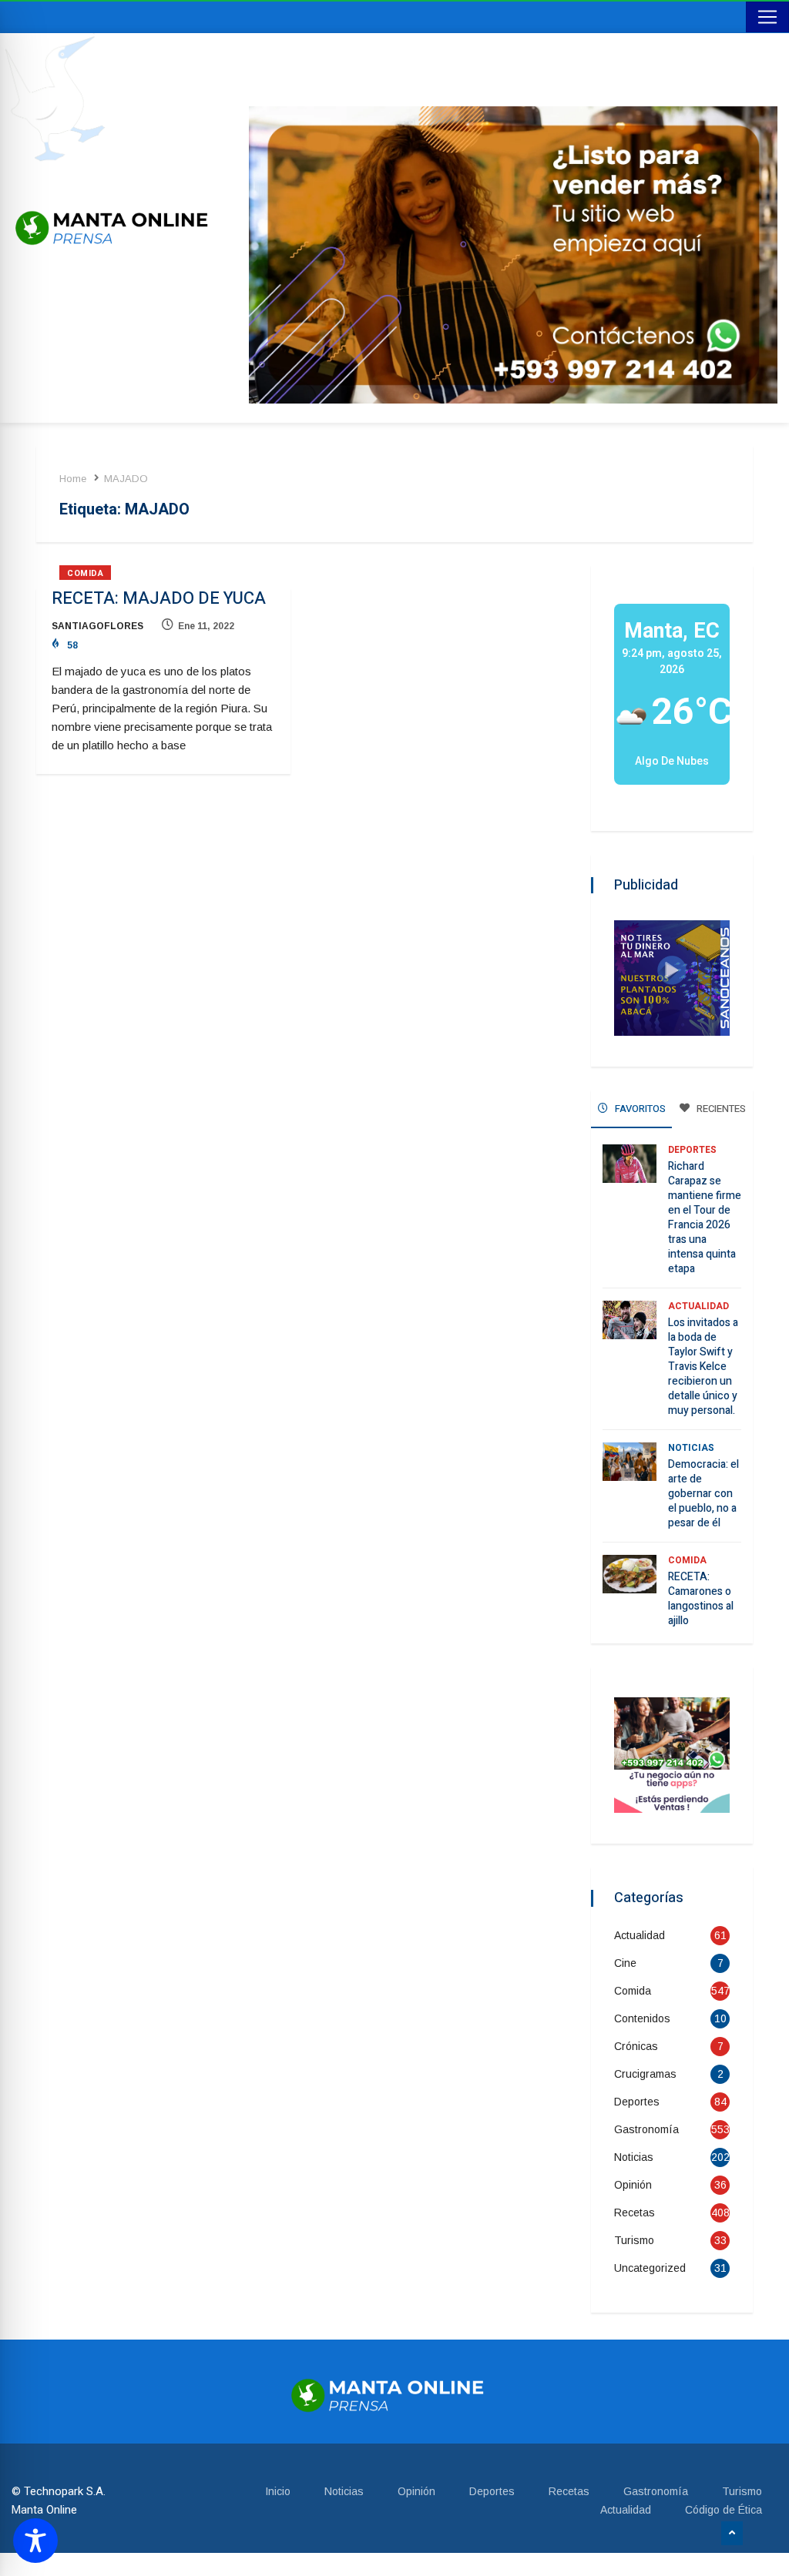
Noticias (691, 1448)
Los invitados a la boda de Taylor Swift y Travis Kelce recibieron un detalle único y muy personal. (703, 1367)
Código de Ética (724, 2510)
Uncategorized (650, 2268)
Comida (85, 573)
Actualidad (698, 1306)
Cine (625, 1963)
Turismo (634, 2240)
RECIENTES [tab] (720, 1109)
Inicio (278, 2491)
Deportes (692, 1150)
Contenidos (642, 2018)
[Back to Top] (732, 2534)
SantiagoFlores (97, 626)
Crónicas (636, 2046)
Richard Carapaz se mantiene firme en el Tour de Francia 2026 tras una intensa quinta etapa (705, 1218)
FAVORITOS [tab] (639, 1109)
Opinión (633, 2185)
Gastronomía (646, 2129)
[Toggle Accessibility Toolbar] (35, 2541)
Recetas (635, 2213)
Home (73, 479)
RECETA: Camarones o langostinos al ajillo (701, 1599)
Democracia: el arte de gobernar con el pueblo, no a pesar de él (703, 1494)
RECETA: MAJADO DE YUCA (159, 598)
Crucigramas (645, 2074)
